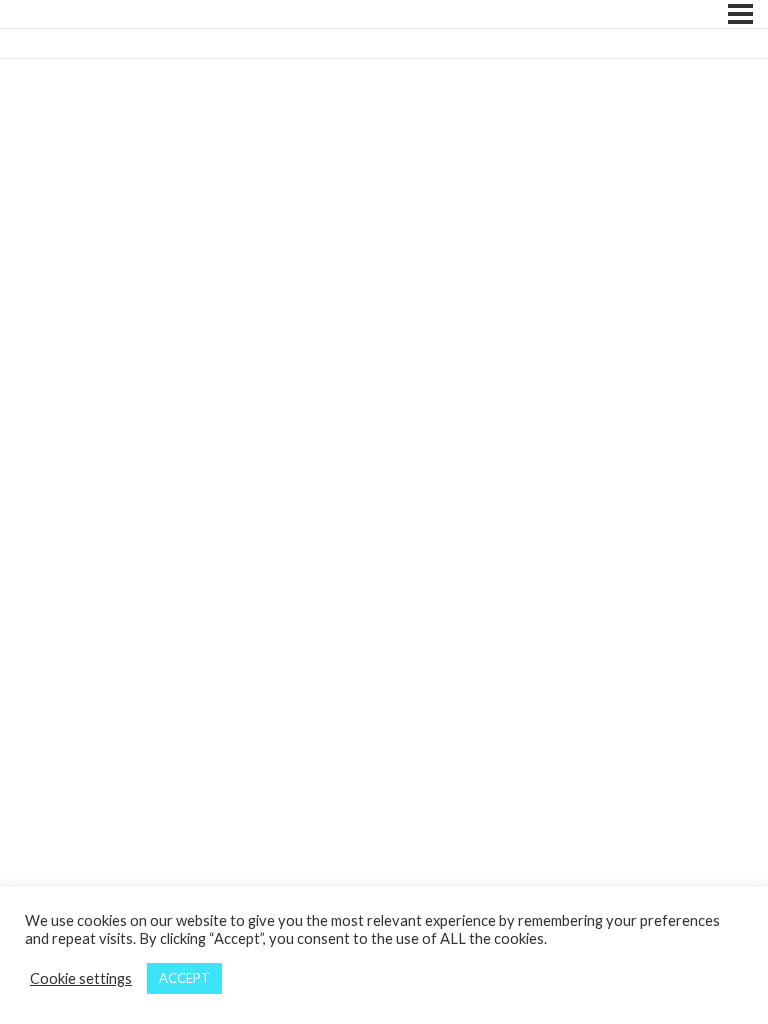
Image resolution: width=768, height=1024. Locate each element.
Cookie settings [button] (81, 978)
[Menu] (740, 14)
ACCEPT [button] (184, 978)
